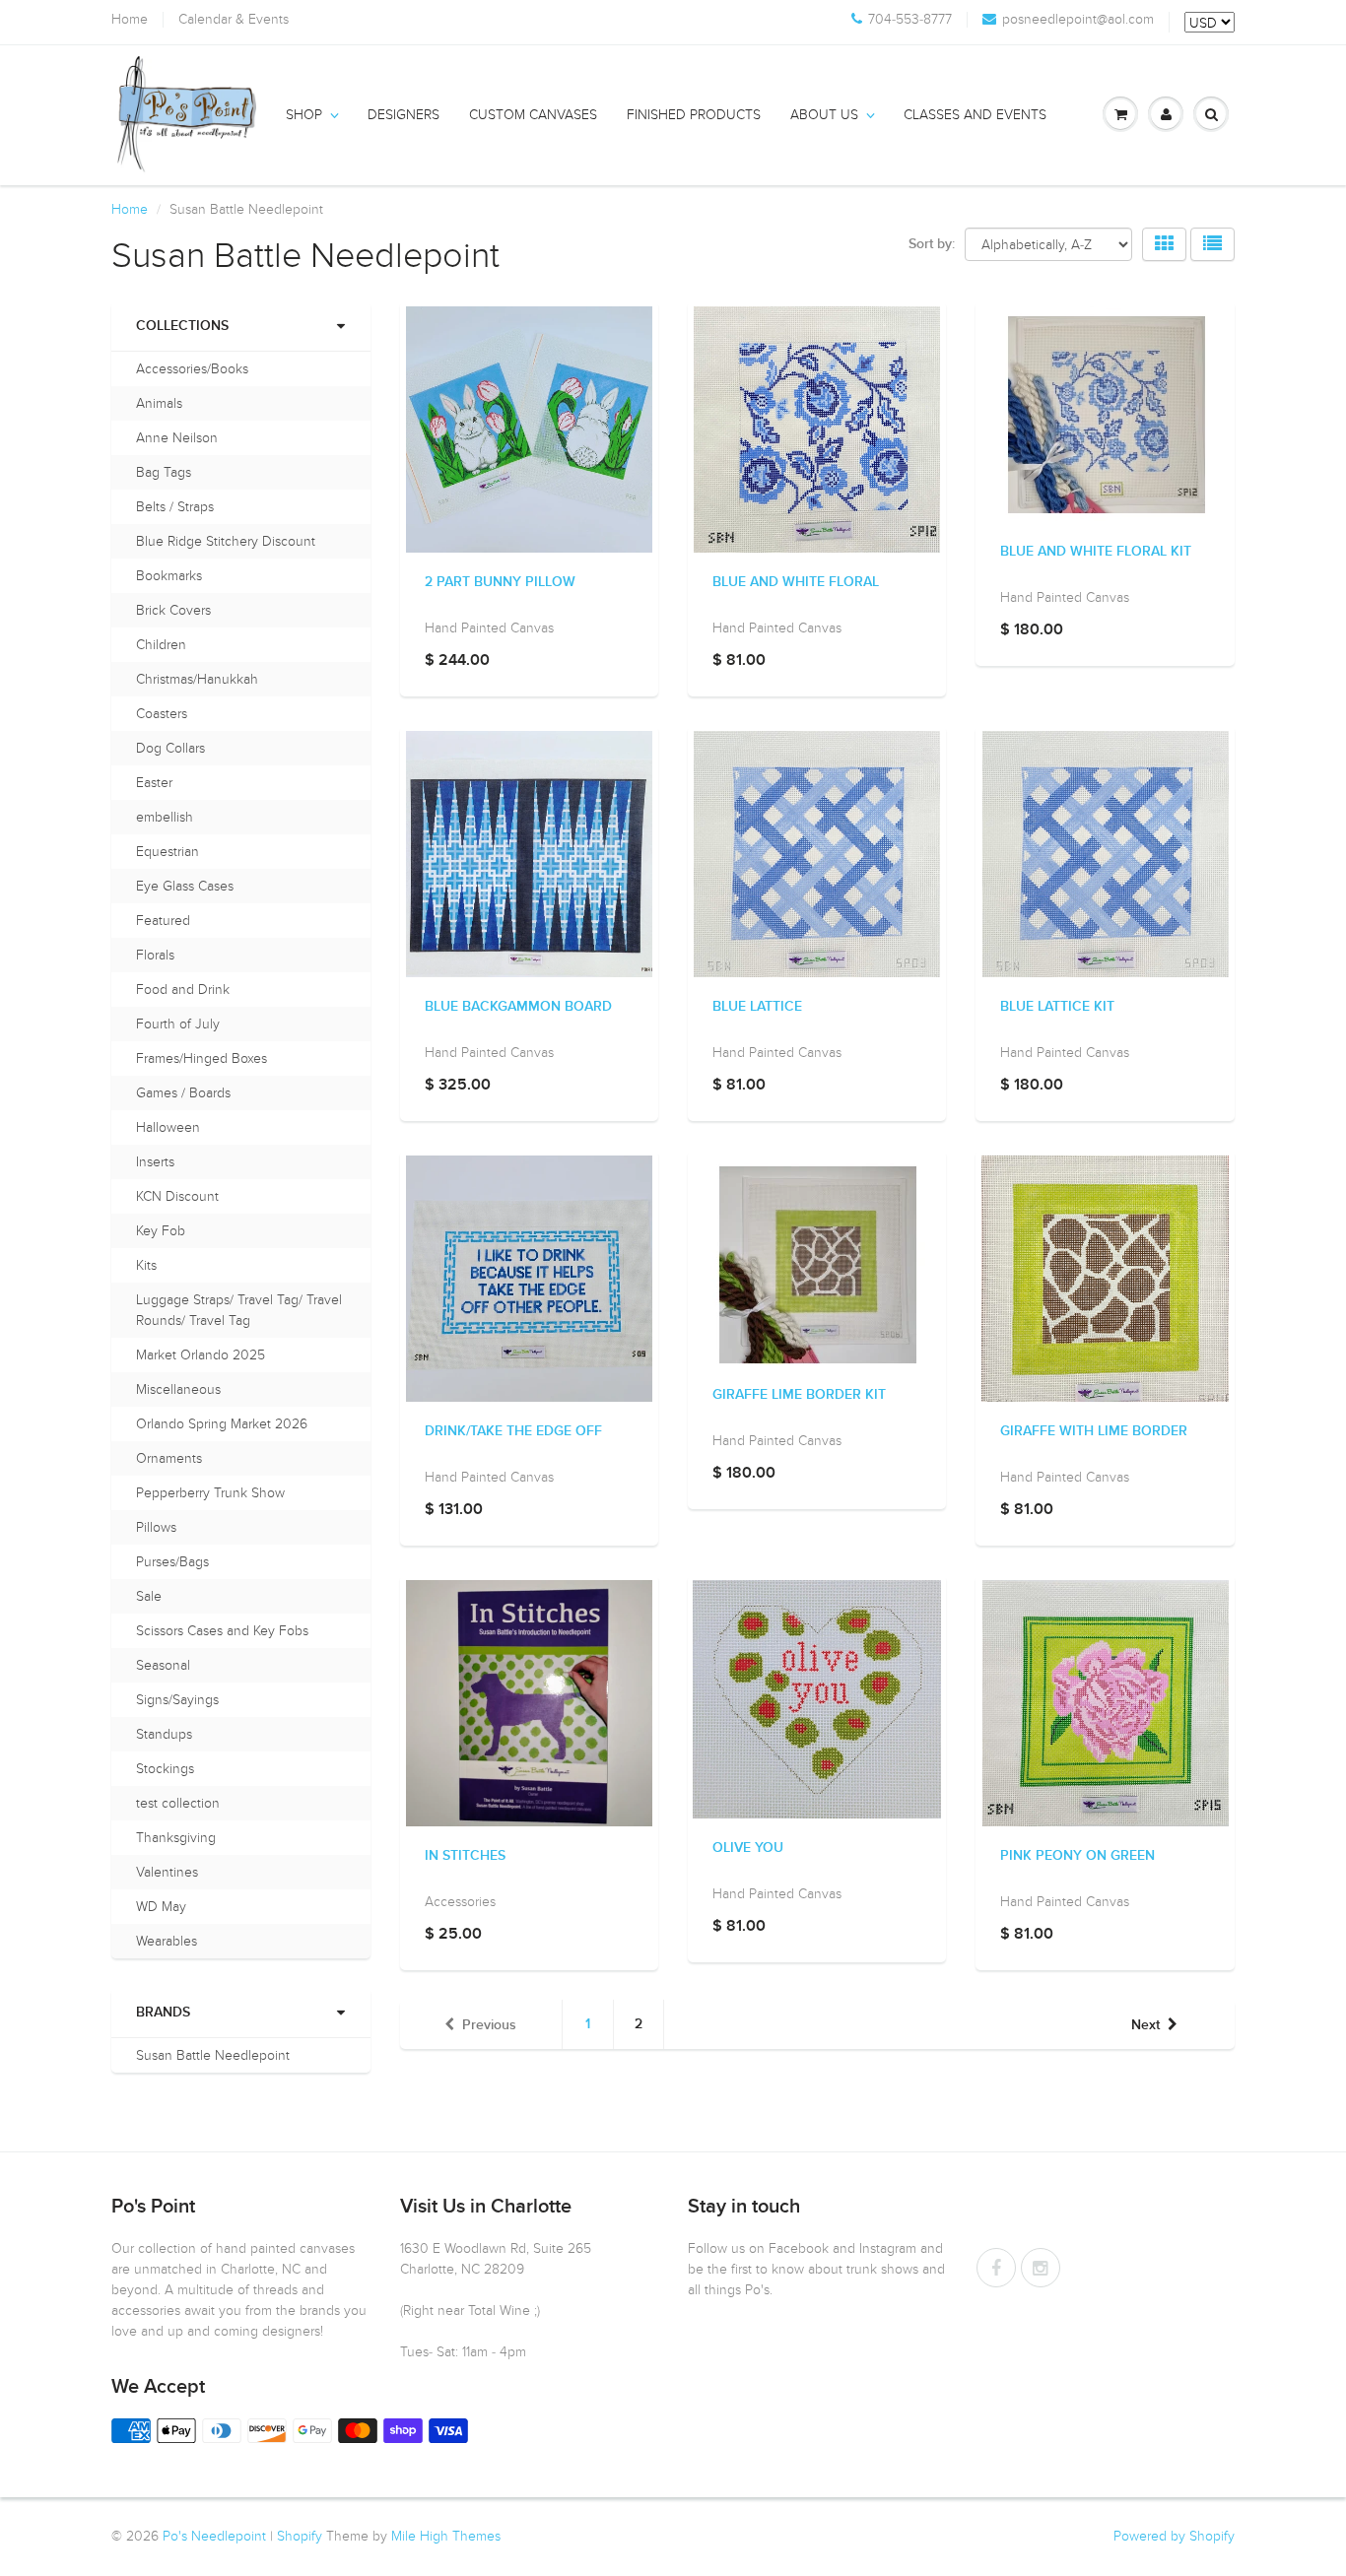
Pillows (156, 1527)
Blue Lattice (757, 1007)
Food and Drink (183, 990)
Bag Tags (164, 472)
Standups (164, 1734)
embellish (165, 817)
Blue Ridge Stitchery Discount (226, 541)
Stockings (165, 1769)
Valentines (167, 1872)
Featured (163, 921)
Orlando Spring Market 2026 (222, 1424)
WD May (161, 1907)
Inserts (155, 1162)
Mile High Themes (446, 2536)
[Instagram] (1041, 2268)
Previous (489, 2025)
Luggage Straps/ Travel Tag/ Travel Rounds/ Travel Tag (239, 1310)
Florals (155, 955)
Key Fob (161, 1231)
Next (1145, 2025)
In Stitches (465, 1856)
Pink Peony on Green (1077, 1856)
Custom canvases (533, 115)
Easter (154, 783)
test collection (178, 1803)
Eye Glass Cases (185, 886)
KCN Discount (177, 1196)
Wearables (167, 1941)
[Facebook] (996, 2268)
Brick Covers (173, 610)
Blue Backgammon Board (518, 1007)
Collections (182, 326)
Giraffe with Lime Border (1094, 1431)
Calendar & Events (234, 20)
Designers (404, 115)
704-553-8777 (910, 20)
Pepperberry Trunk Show (210, 1493)
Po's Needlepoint (214, 2536)
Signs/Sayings (177, 1700)
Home (130, 20)
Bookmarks (169, 576)
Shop (304, 115)
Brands (163, 2013)
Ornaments (169, 1458)
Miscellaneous (178, 1389)
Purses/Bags (172, 1562)
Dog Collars (170, 748)
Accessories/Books (192, 369)
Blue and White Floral (796, 582)
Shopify (300, 2536)
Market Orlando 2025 (201, 1355)
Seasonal (163, 1665)
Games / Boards (183, 1093)
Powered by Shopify (1174, 2536)
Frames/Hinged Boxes (202, 1058)
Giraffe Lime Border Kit (799, 1395)
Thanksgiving (176, 1838)
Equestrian (168, 852)
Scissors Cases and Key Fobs (222, 1631)
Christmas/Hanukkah (197, 679)
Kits (146, 1265)
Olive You (748, 1848)
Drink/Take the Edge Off (513, 1431)
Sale (149, 1596)
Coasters (162, 714)
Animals (159, 403)
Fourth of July (178, 1024)
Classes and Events (975, 115)
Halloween (168, 1127)
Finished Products (694, 115)
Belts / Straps (175, 507)
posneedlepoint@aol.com (1078, 20)
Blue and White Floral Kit (1096, 552)
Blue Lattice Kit (1057, 1007)
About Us (824, 115)
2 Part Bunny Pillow (500, 582)
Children (161, 645)
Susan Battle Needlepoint (213, 2055)
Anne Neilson (177, 438)
